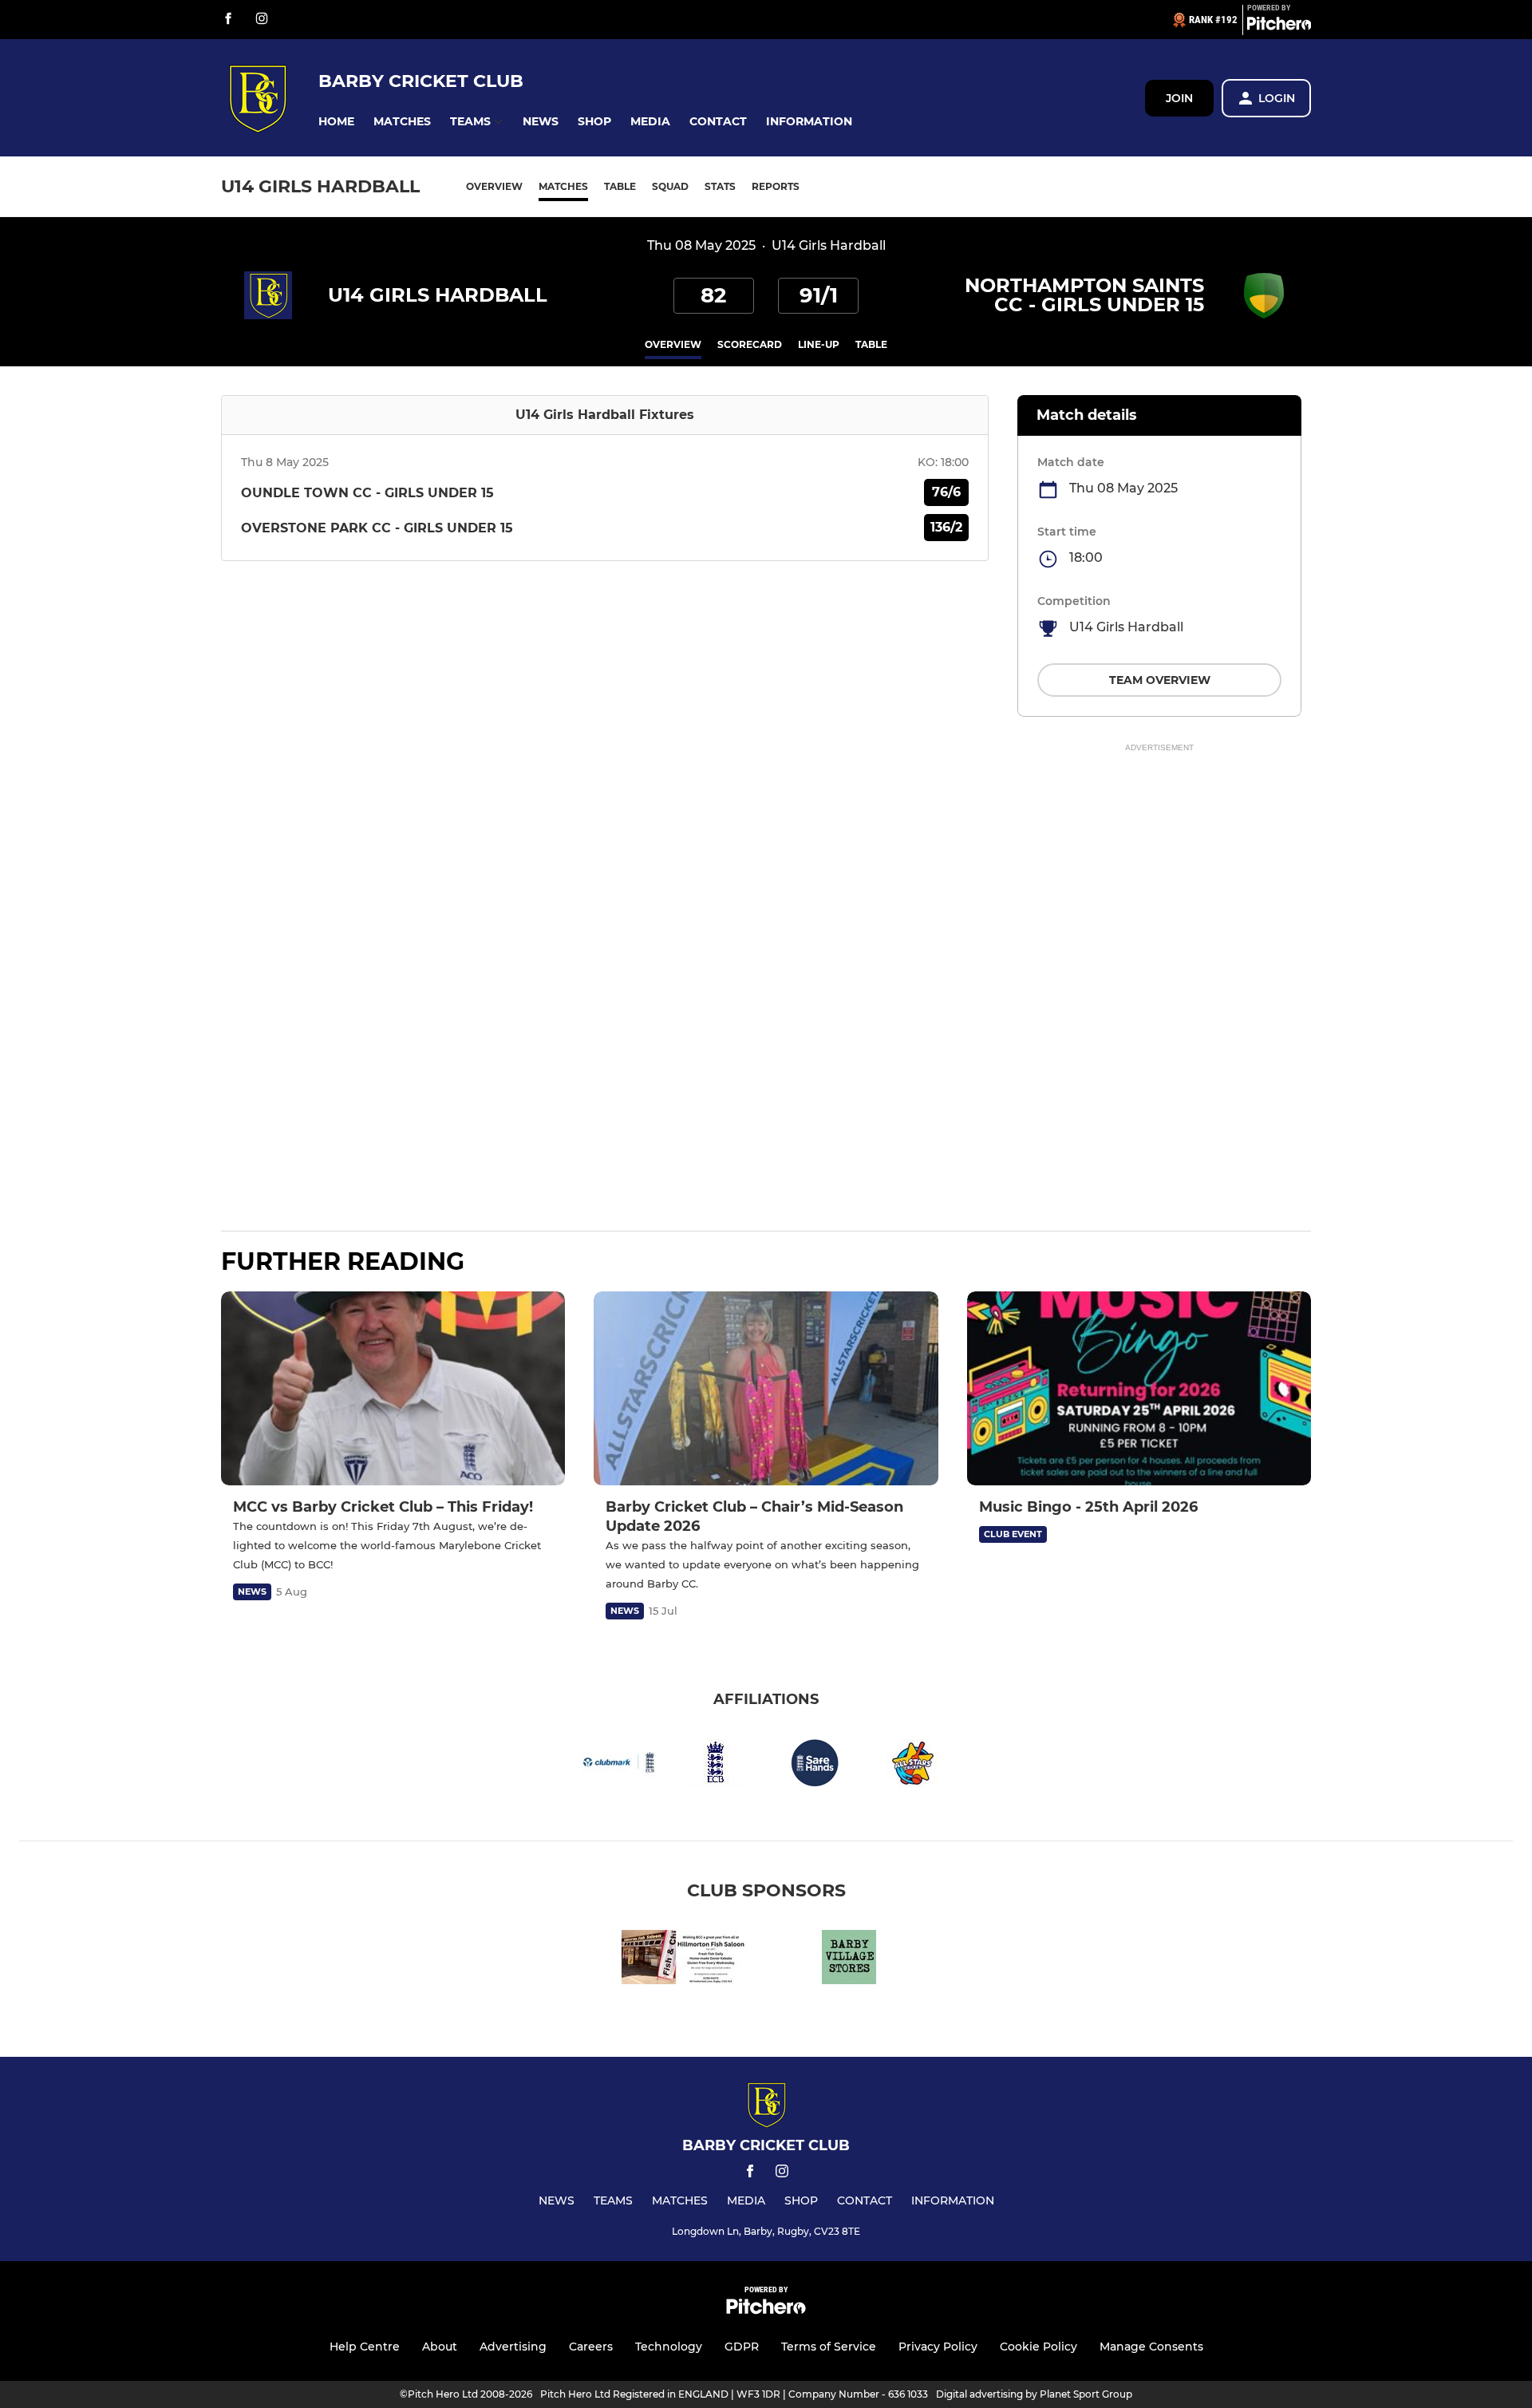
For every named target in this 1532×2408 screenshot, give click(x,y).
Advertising (513, 2347)
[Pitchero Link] (1279, 26)
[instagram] (262, 20)
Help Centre (365, 2347)
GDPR (742, 2347)
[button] (336, 122)
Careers (591, 2347)
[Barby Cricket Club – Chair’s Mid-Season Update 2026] (766, 1388)
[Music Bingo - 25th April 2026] (1139, 1388)
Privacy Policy (938, 2347)
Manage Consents (1151, 2347)
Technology (669, 2347)
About (440, 2347)
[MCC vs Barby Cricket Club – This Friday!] (393, 1388)
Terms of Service (829, 2347)
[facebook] (228, 20)
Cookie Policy (1038, 2347)
